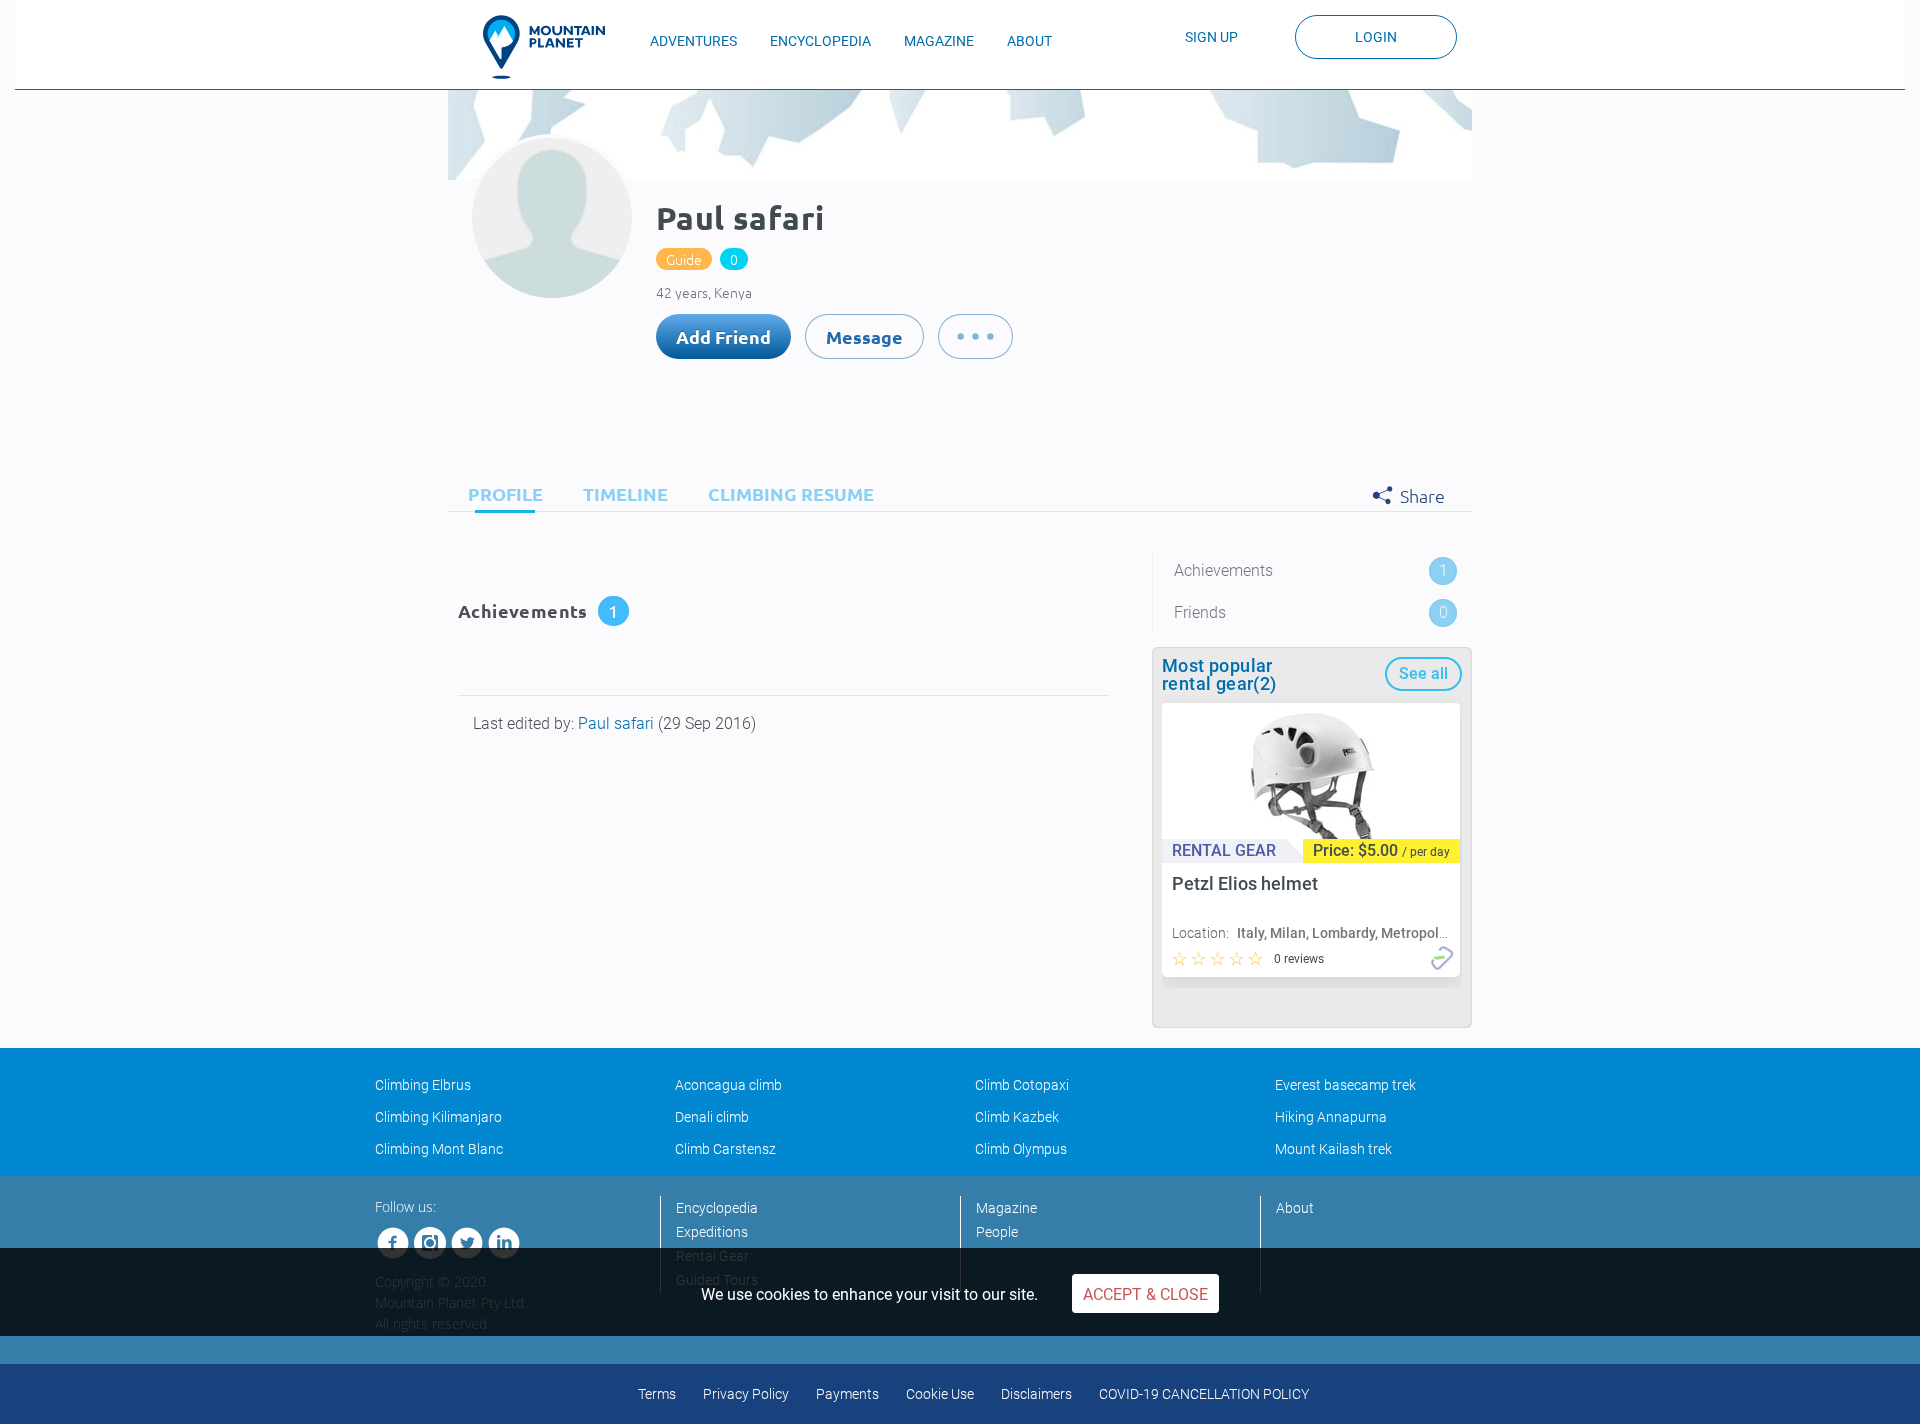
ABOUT (1029, 41)
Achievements (1311, 570)
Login (1376, 37)
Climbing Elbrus (423, 1085)
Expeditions (712, 1232)
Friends (1311, 612)
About (1295, 1208)
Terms (657, 1394)
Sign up (1211, 37)
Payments (847, 1394)
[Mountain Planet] (553, 47)
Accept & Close (1145, 1294)
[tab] (500, 493)
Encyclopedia (717, 1208)
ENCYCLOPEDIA (820, 41)
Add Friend (723, 336)
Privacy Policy (746, 1394)
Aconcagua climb (728, 1085)
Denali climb (712, 1117)
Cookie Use (940, 1394)
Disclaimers (1036, 1394)
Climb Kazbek (1017, 1117)
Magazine (1006, 1208)
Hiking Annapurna (1331, 1117)
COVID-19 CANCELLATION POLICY (1204, 1394)
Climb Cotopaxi (1022, 1085)
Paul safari (618, 723)
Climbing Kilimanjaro (438, 1117)
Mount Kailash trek (1333, 1149)
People (997, 1232)
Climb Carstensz (725, 1149)
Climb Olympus (1021, 1149)
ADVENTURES (693, 41)
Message (864, 336)
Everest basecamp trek (1345, 1085)
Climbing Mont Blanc (439, 1149)
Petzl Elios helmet (1245, 883)
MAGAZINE (939, 41)
